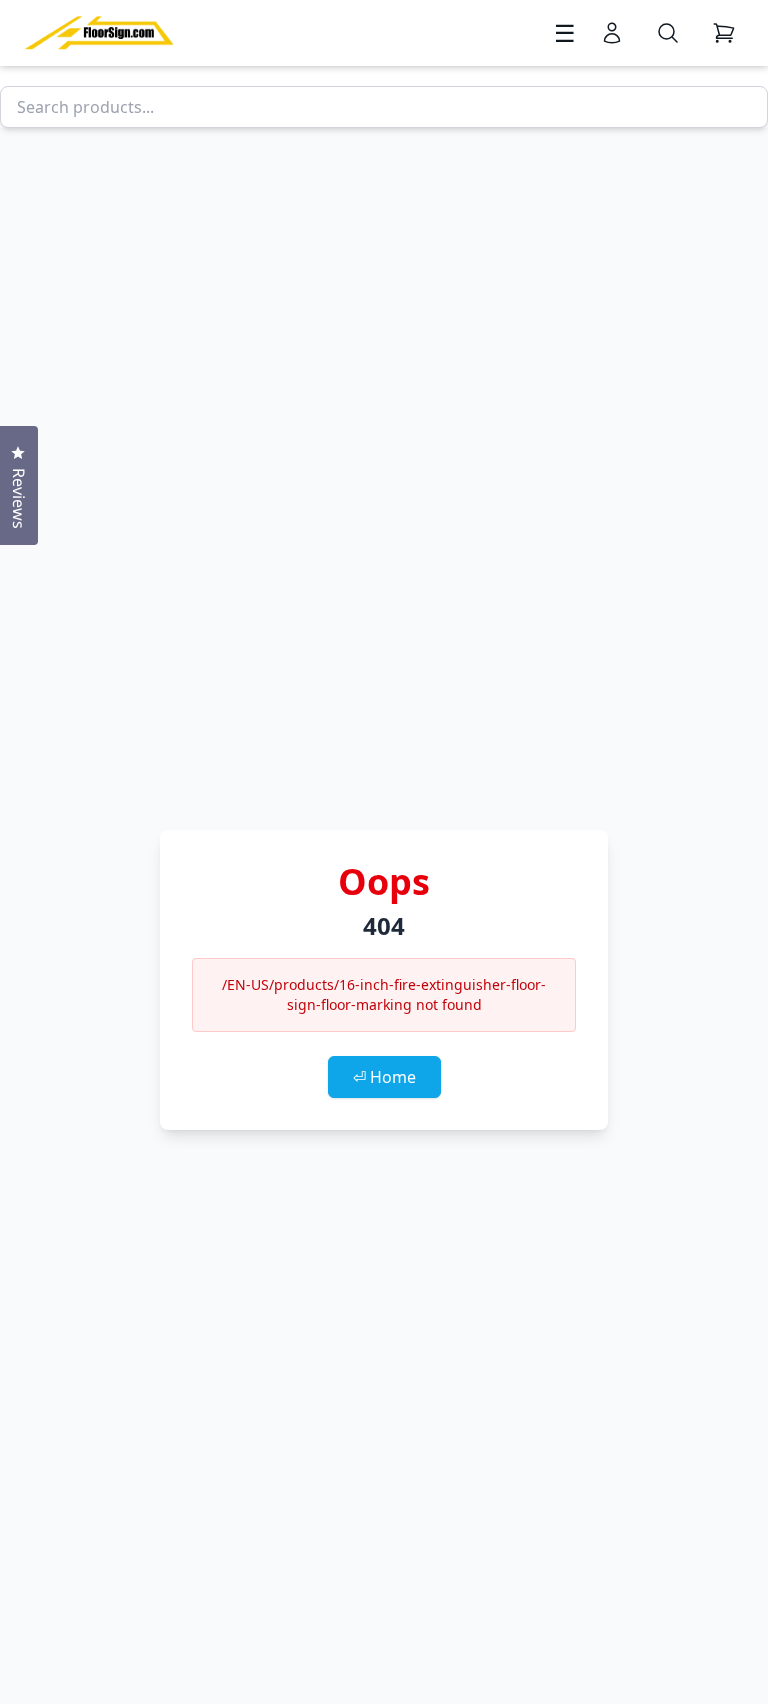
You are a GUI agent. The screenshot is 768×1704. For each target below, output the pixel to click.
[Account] (612, 33)
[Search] (668, 33)
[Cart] (724, 33)
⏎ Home (384, 1077)
